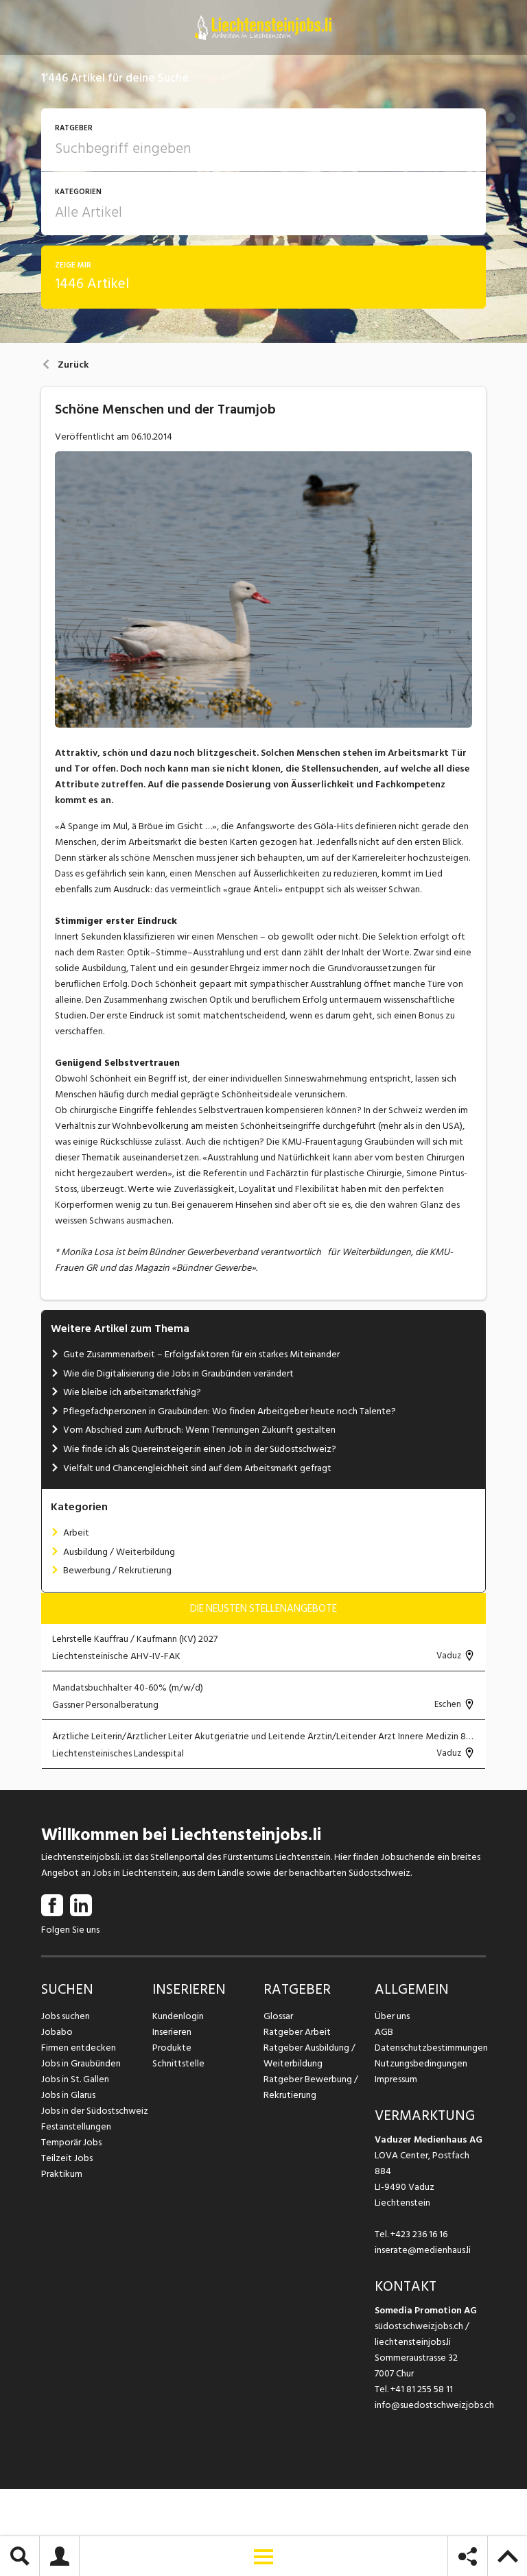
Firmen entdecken (79, 2048)
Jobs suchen (66, 2016)
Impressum (396, 2079)
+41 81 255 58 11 (422, 2389)
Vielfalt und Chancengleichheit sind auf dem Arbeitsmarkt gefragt (197, 1468)
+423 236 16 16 (419, 2234)
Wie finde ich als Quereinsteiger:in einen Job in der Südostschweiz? (200, 1449)
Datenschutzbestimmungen (430, 2048)
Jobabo (57, 2032)
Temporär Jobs (71, 2142)
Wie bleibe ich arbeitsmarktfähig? (132, 1392)
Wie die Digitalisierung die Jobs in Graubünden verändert (178, 1373)
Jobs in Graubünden (81, 2063)
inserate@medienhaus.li (423, 2250)
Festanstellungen (76, 2126)
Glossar (278, 2016)
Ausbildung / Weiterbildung (119, 1552)
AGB (384, 2032)
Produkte (172, 2048)
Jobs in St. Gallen (75, 2079)
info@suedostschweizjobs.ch (434, 2405)
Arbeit (76, 1533)
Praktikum (62, 2174)
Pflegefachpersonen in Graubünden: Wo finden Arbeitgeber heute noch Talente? (230, 1411)
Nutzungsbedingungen (421, 2063)
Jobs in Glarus (68, 2095)
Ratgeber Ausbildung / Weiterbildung (309, 2055)
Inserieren (172, 2032)
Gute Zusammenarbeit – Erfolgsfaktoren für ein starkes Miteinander (201, 1354)
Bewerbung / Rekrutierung (117, 1570)
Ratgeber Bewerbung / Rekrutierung (311, 2087)
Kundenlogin (178, 2016)
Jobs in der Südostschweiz (95, 2111)
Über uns (392, 2016)
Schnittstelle (178, 2063)
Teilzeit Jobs (67, 2158)
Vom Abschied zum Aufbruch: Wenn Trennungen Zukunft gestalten (199, 1430)
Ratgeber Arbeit (297, 2032)
